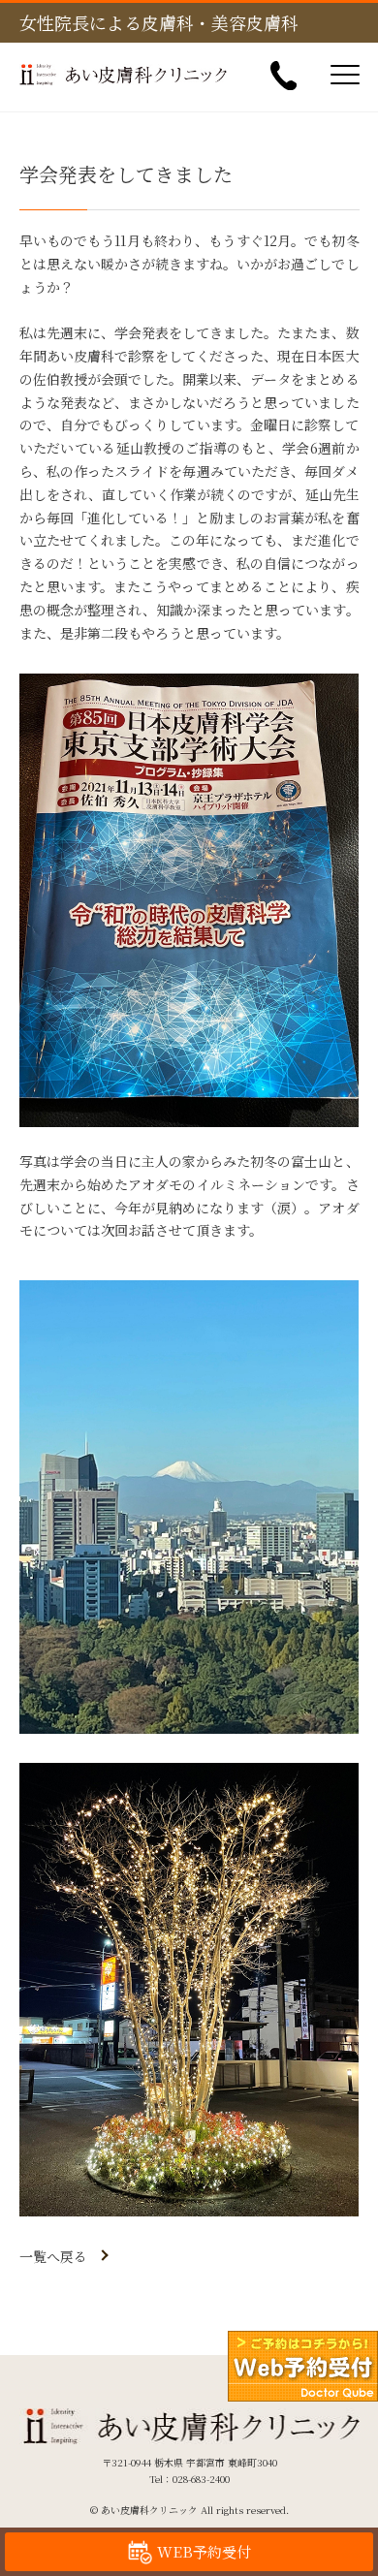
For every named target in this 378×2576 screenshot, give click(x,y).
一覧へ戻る (53, 2256)
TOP (330, 2505)
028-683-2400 (201, 2479)
